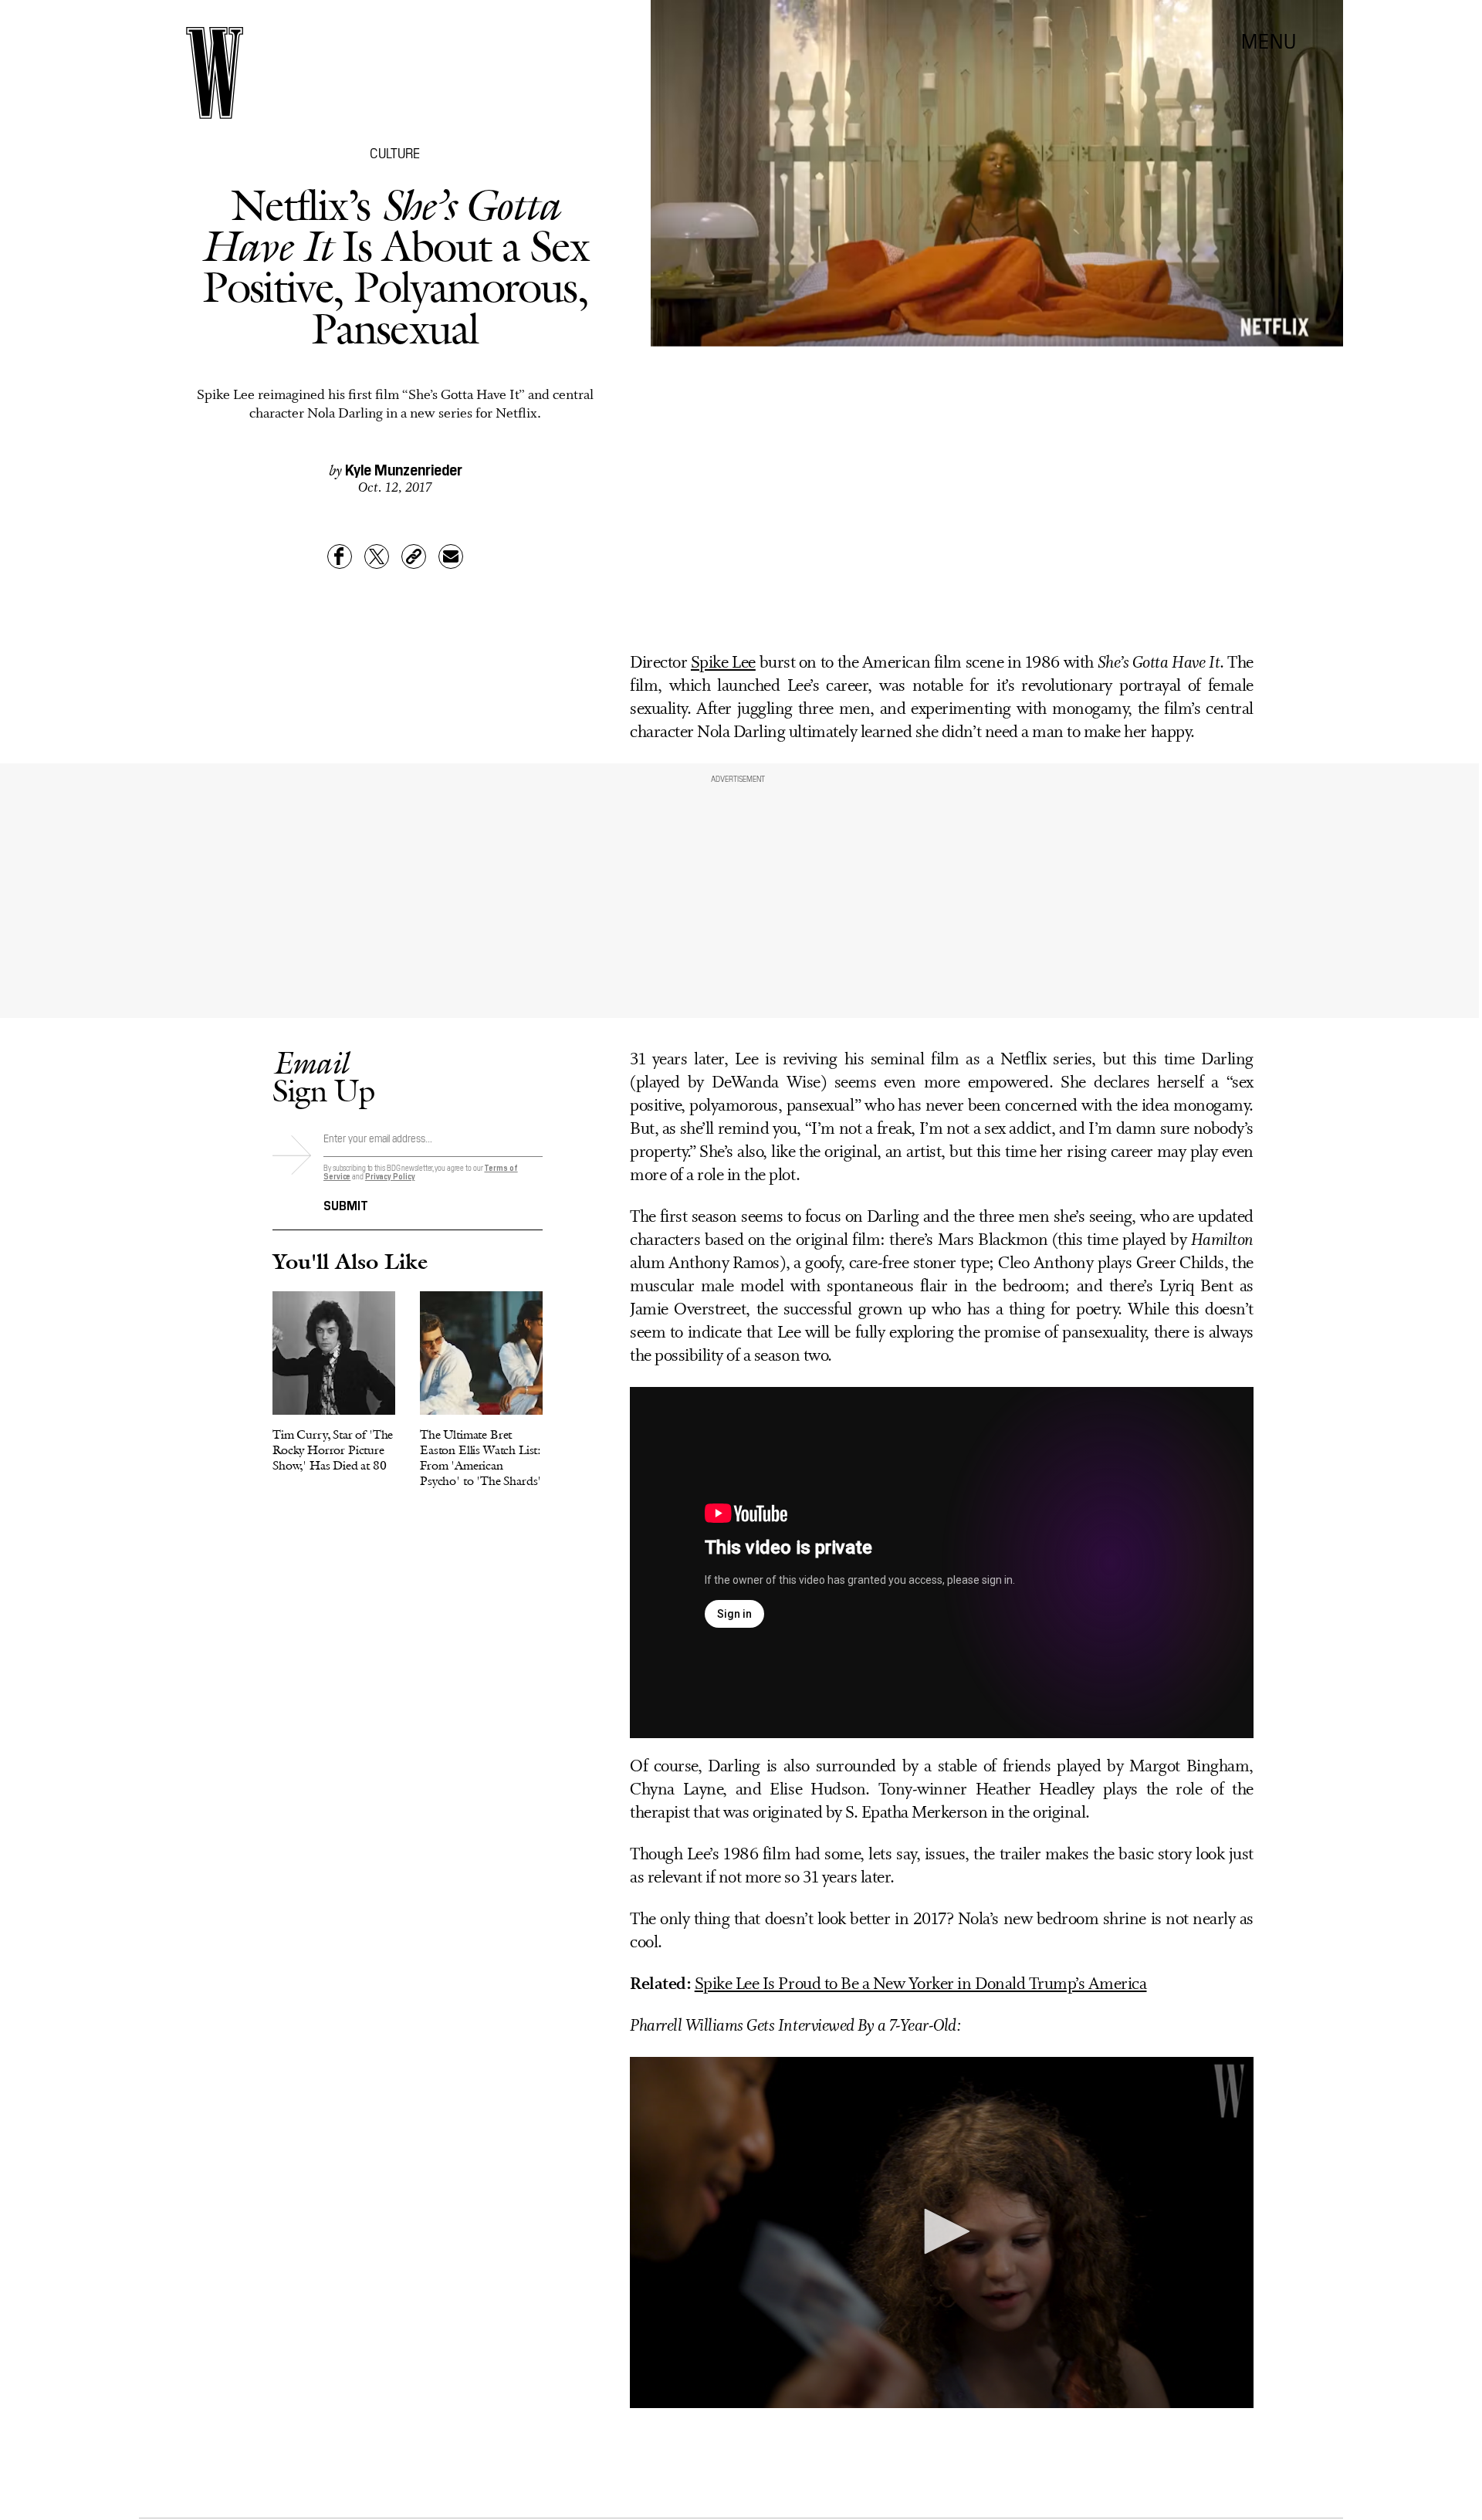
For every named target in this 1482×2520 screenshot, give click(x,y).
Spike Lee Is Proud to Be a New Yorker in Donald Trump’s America (921, 1985)
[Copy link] (414, 556)
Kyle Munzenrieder (404, 468)
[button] (942, 2231)
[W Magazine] (215, 73)
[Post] (377, 556)
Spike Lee (723, 663)
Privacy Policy (390, 1176)
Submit (346, 1204)
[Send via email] (451, 556)
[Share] (340, 556)
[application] (942, 2232)
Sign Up (323, 1076)
